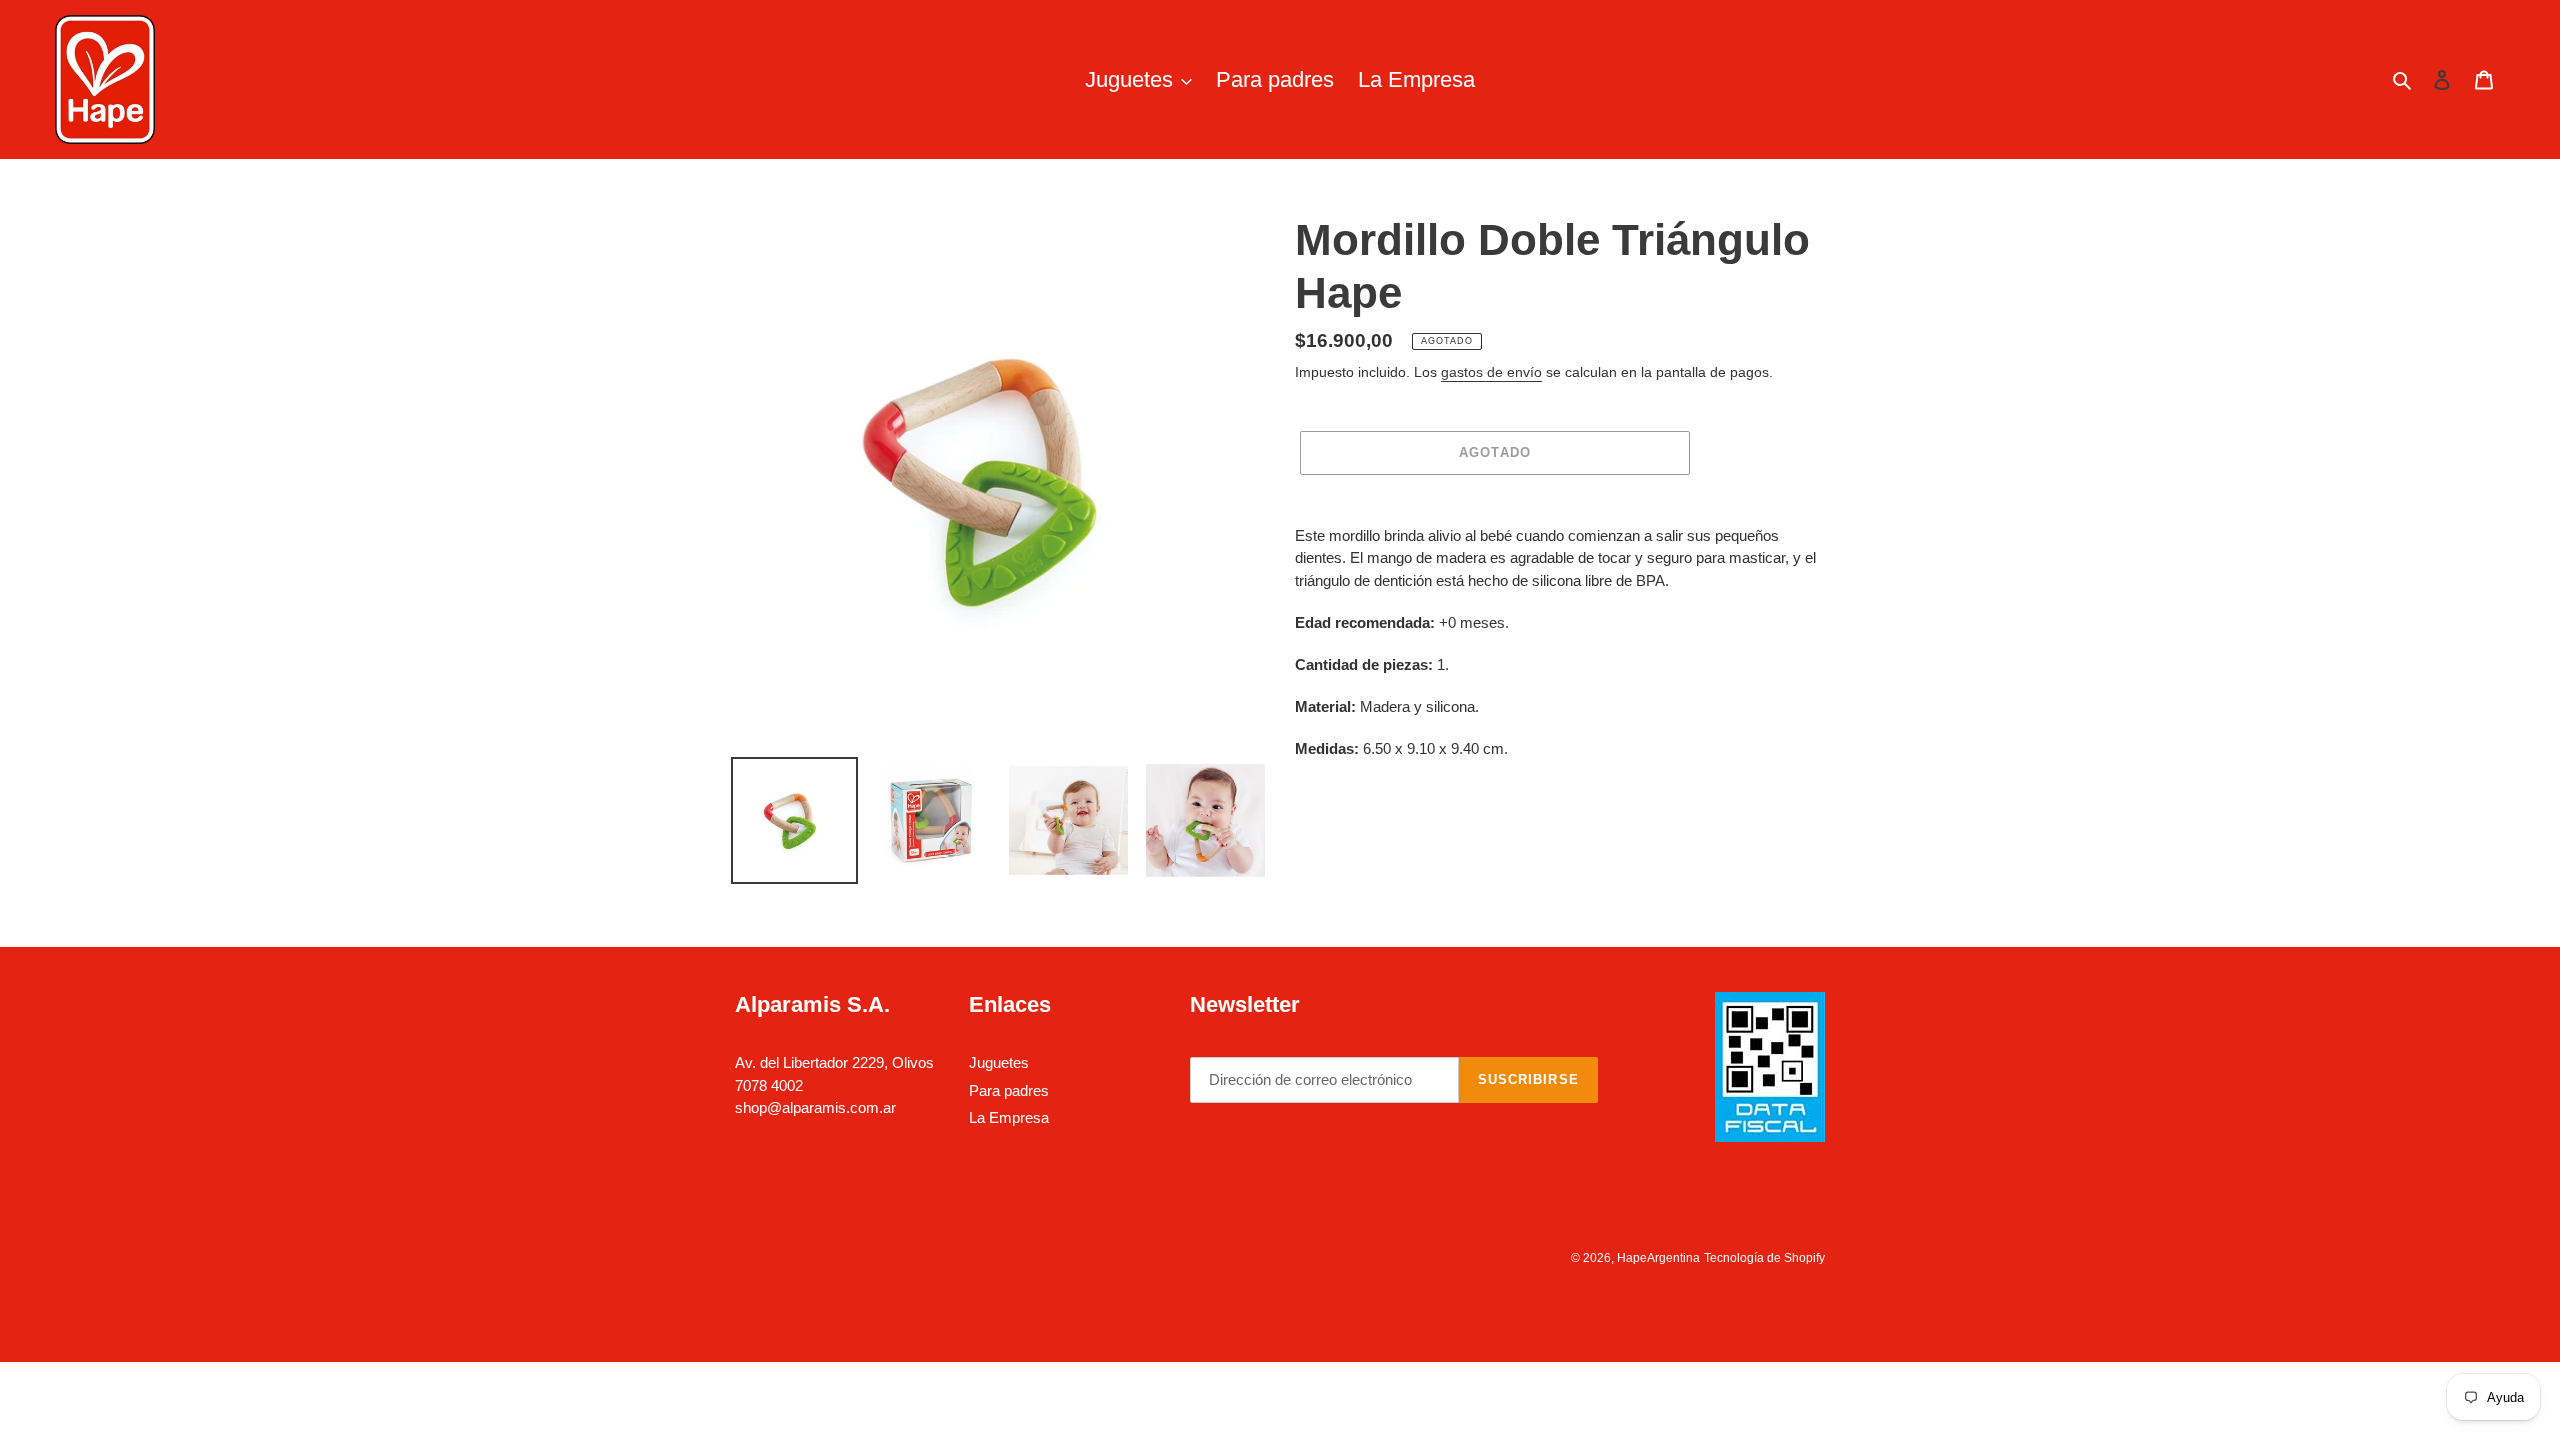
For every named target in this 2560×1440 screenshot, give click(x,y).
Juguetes (999, 1062)
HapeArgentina (1658, 1258)
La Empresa (1009, 1117)
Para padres (1009, 1090)
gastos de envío (1491, 372)
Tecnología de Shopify (1764, 1258)
